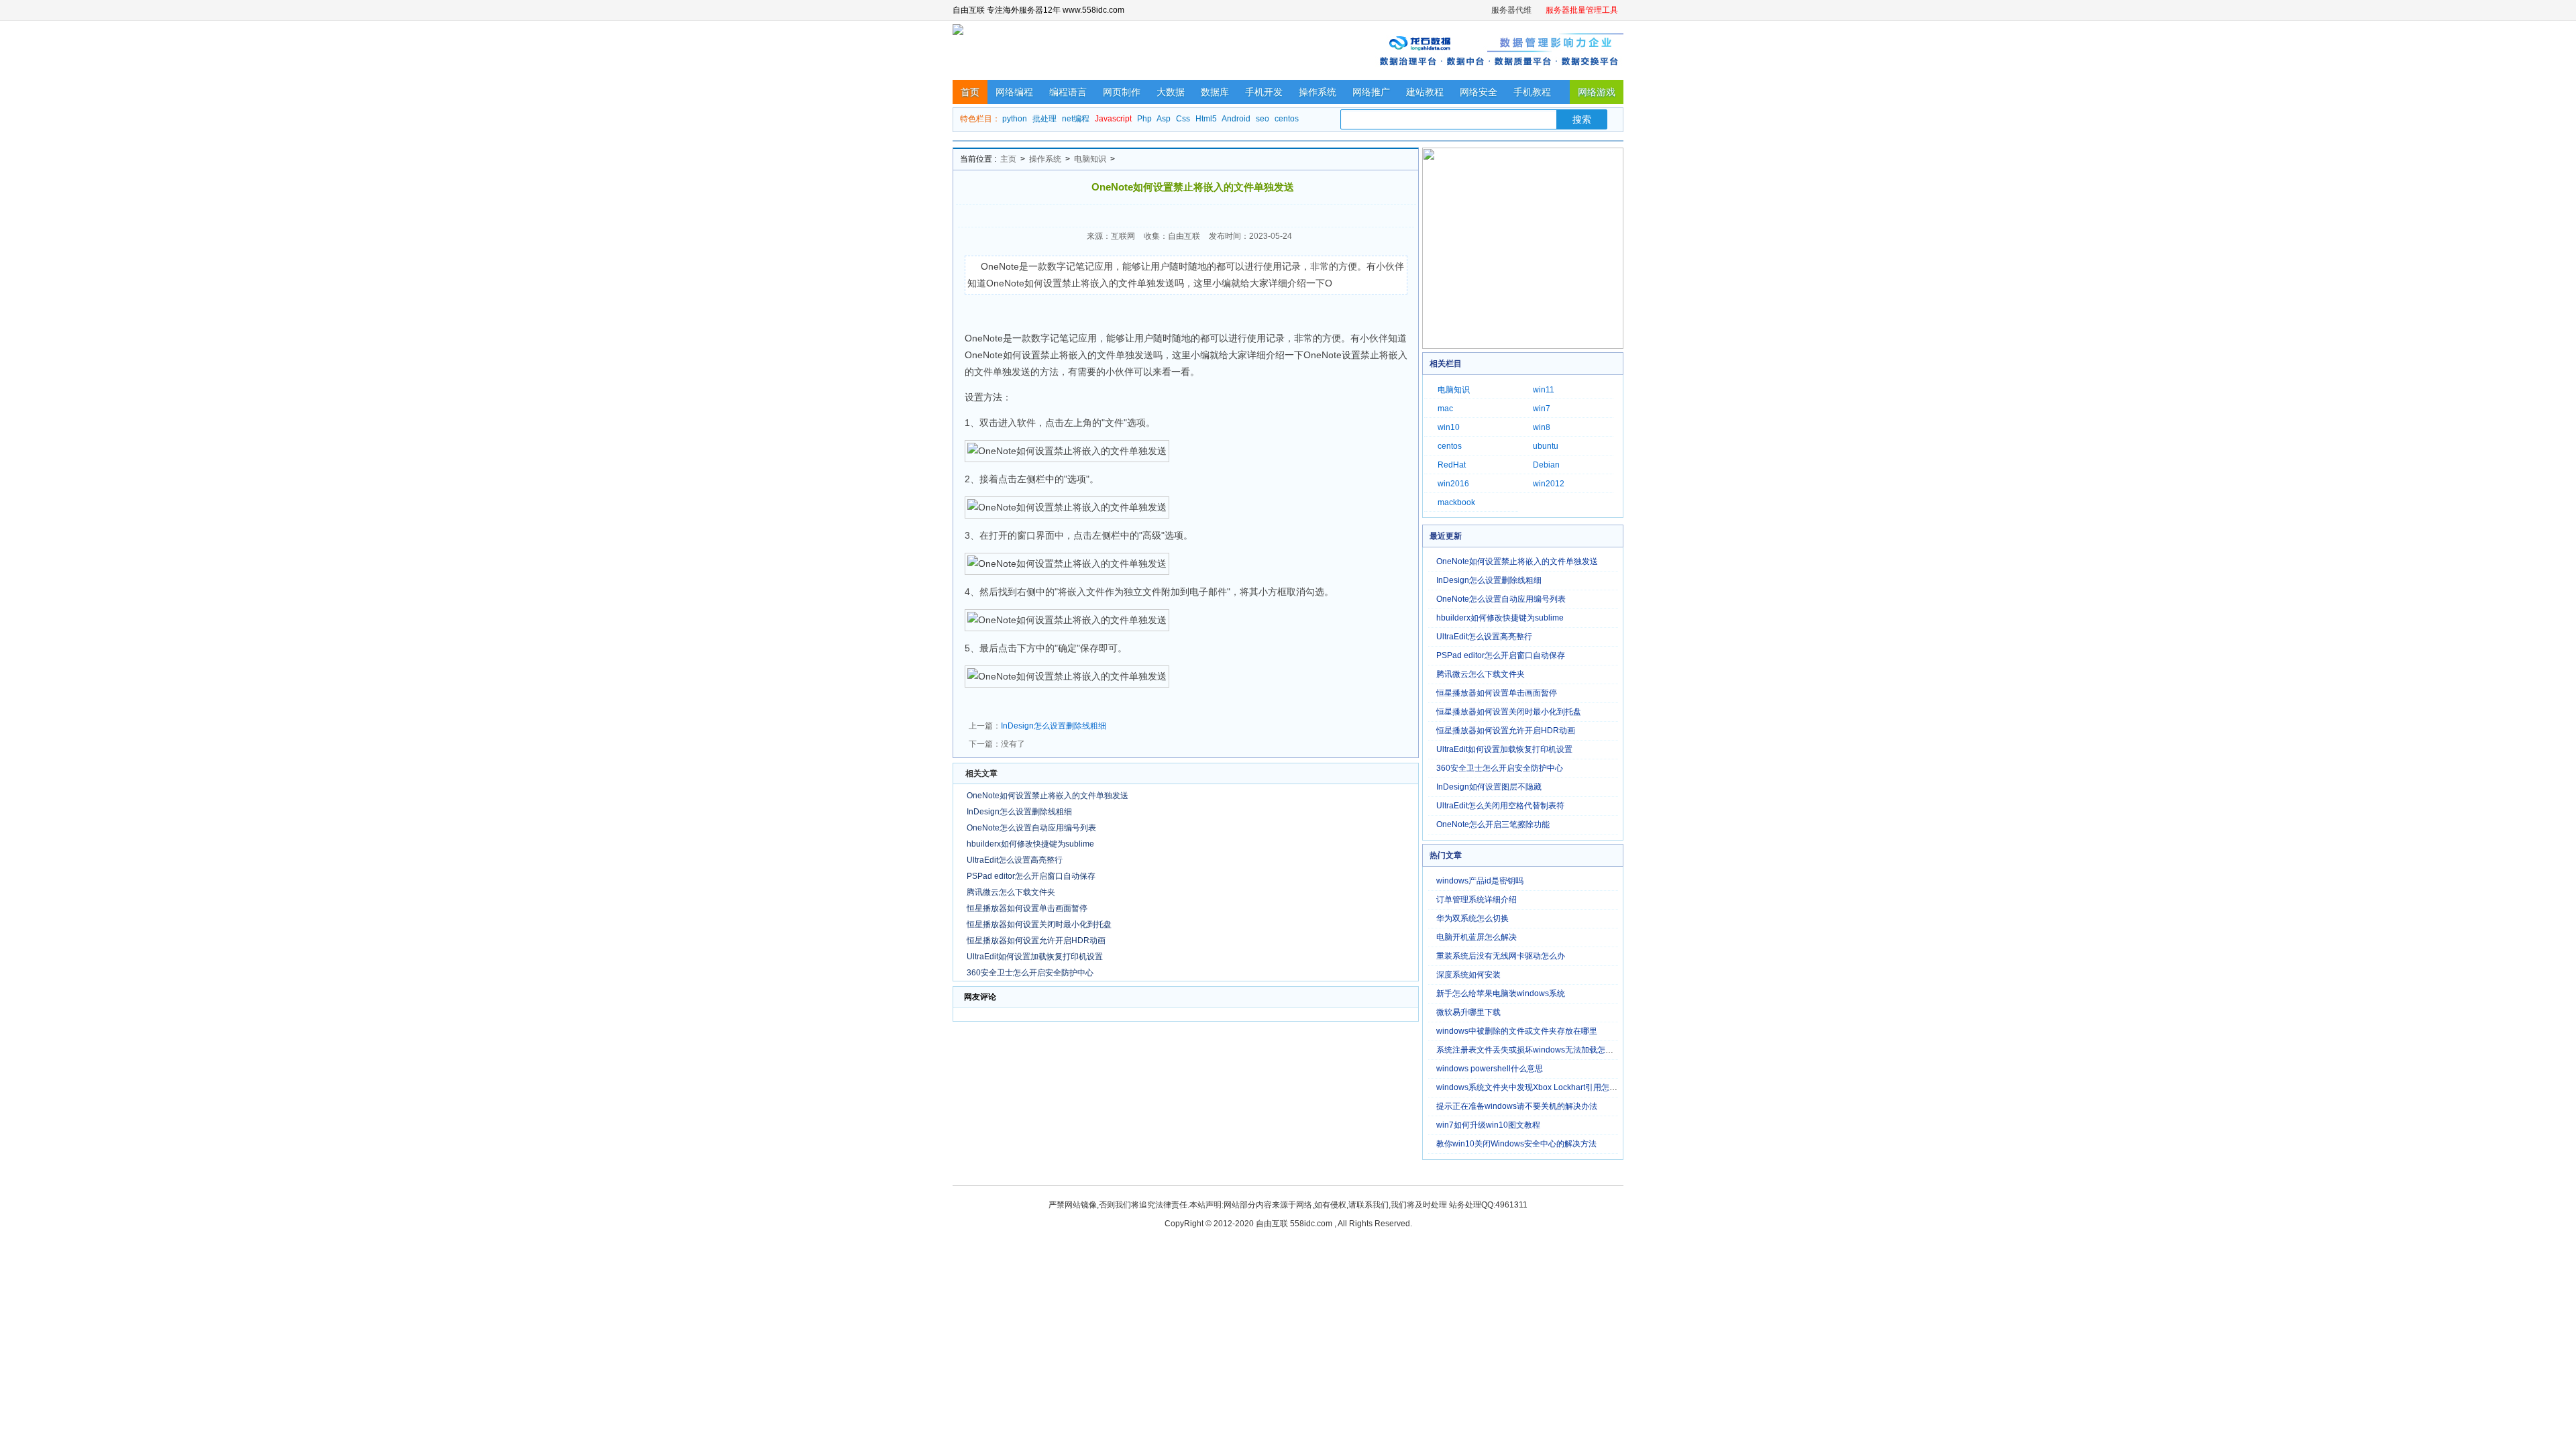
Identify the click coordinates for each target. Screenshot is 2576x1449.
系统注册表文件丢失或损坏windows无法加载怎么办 (1529, 1050)
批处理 (1044, 119)
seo (1263, 119)
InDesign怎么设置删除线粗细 (1054, 726)
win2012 (1549, 484)
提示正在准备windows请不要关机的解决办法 (1517, 1106)
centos (1287, 119)
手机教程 (1532, 92)
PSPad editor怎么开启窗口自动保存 (1031, 876)
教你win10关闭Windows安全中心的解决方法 (1516, 1144)
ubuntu (1546, 446)
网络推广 (1371, 92)
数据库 (1215, 92)
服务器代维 (1511, 10)
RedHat (1452, 465)
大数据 (1171, 92)
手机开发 (1264, 92)
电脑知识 (1090, 159)
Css (1183, 119)
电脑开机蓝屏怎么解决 (1477, 937)
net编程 (1076, 119)
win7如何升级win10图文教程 (1488, 1125)
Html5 (1206, 119)
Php (1144, 119)
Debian (1546, 465)
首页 (970, 92)
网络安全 (1479, 92)
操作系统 (1318, 92)
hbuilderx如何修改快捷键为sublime (1030, 844)
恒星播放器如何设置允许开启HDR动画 (1036, 941)
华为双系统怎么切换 (1472, 918)
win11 (1544, 390)
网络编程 (1014, 92)
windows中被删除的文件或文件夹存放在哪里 (1517, 1031)
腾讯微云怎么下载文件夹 (1011, 892)
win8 (1542, 427)
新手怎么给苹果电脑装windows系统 (1501, 994)
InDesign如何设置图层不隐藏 (1489, 787)
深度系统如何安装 (1468, 975)
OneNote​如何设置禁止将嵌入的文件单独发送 (1048, 796)
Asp (1164, 119)
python (1015, 119)
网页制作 (1122, 92)
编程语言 (1068, 92)
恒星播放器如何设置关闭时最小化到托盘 (1039, 924)
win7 (1542, 409)
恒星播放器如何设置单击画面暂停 (1027, 908)
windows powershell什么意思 (1490, 1069)
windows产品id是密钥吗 (1480, 881)
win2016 (1453, 484)
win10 (1449, 427)
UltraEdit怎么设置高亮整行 (1015, 860)
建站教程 (1425, 92)
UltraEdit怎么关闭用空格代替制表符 (1500, 806)
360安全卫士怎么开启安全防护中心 (1030, 973)
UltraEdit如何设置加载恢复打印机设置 (1035, 957)
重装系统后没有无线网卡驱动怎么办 (1501, 956)
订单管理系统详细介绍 (1477, 900)
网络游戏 (1597, 92)
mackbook (1456, 502)
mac (1445, 409)
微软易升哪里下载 (1468, 1012)
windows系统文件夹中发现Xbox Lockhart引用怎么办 (1531, 1087)
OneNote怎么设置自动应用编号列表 (1031, 828)
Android (1236, 119)
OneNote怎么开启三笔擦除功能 (1493, 824)
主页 (1008, 159)
